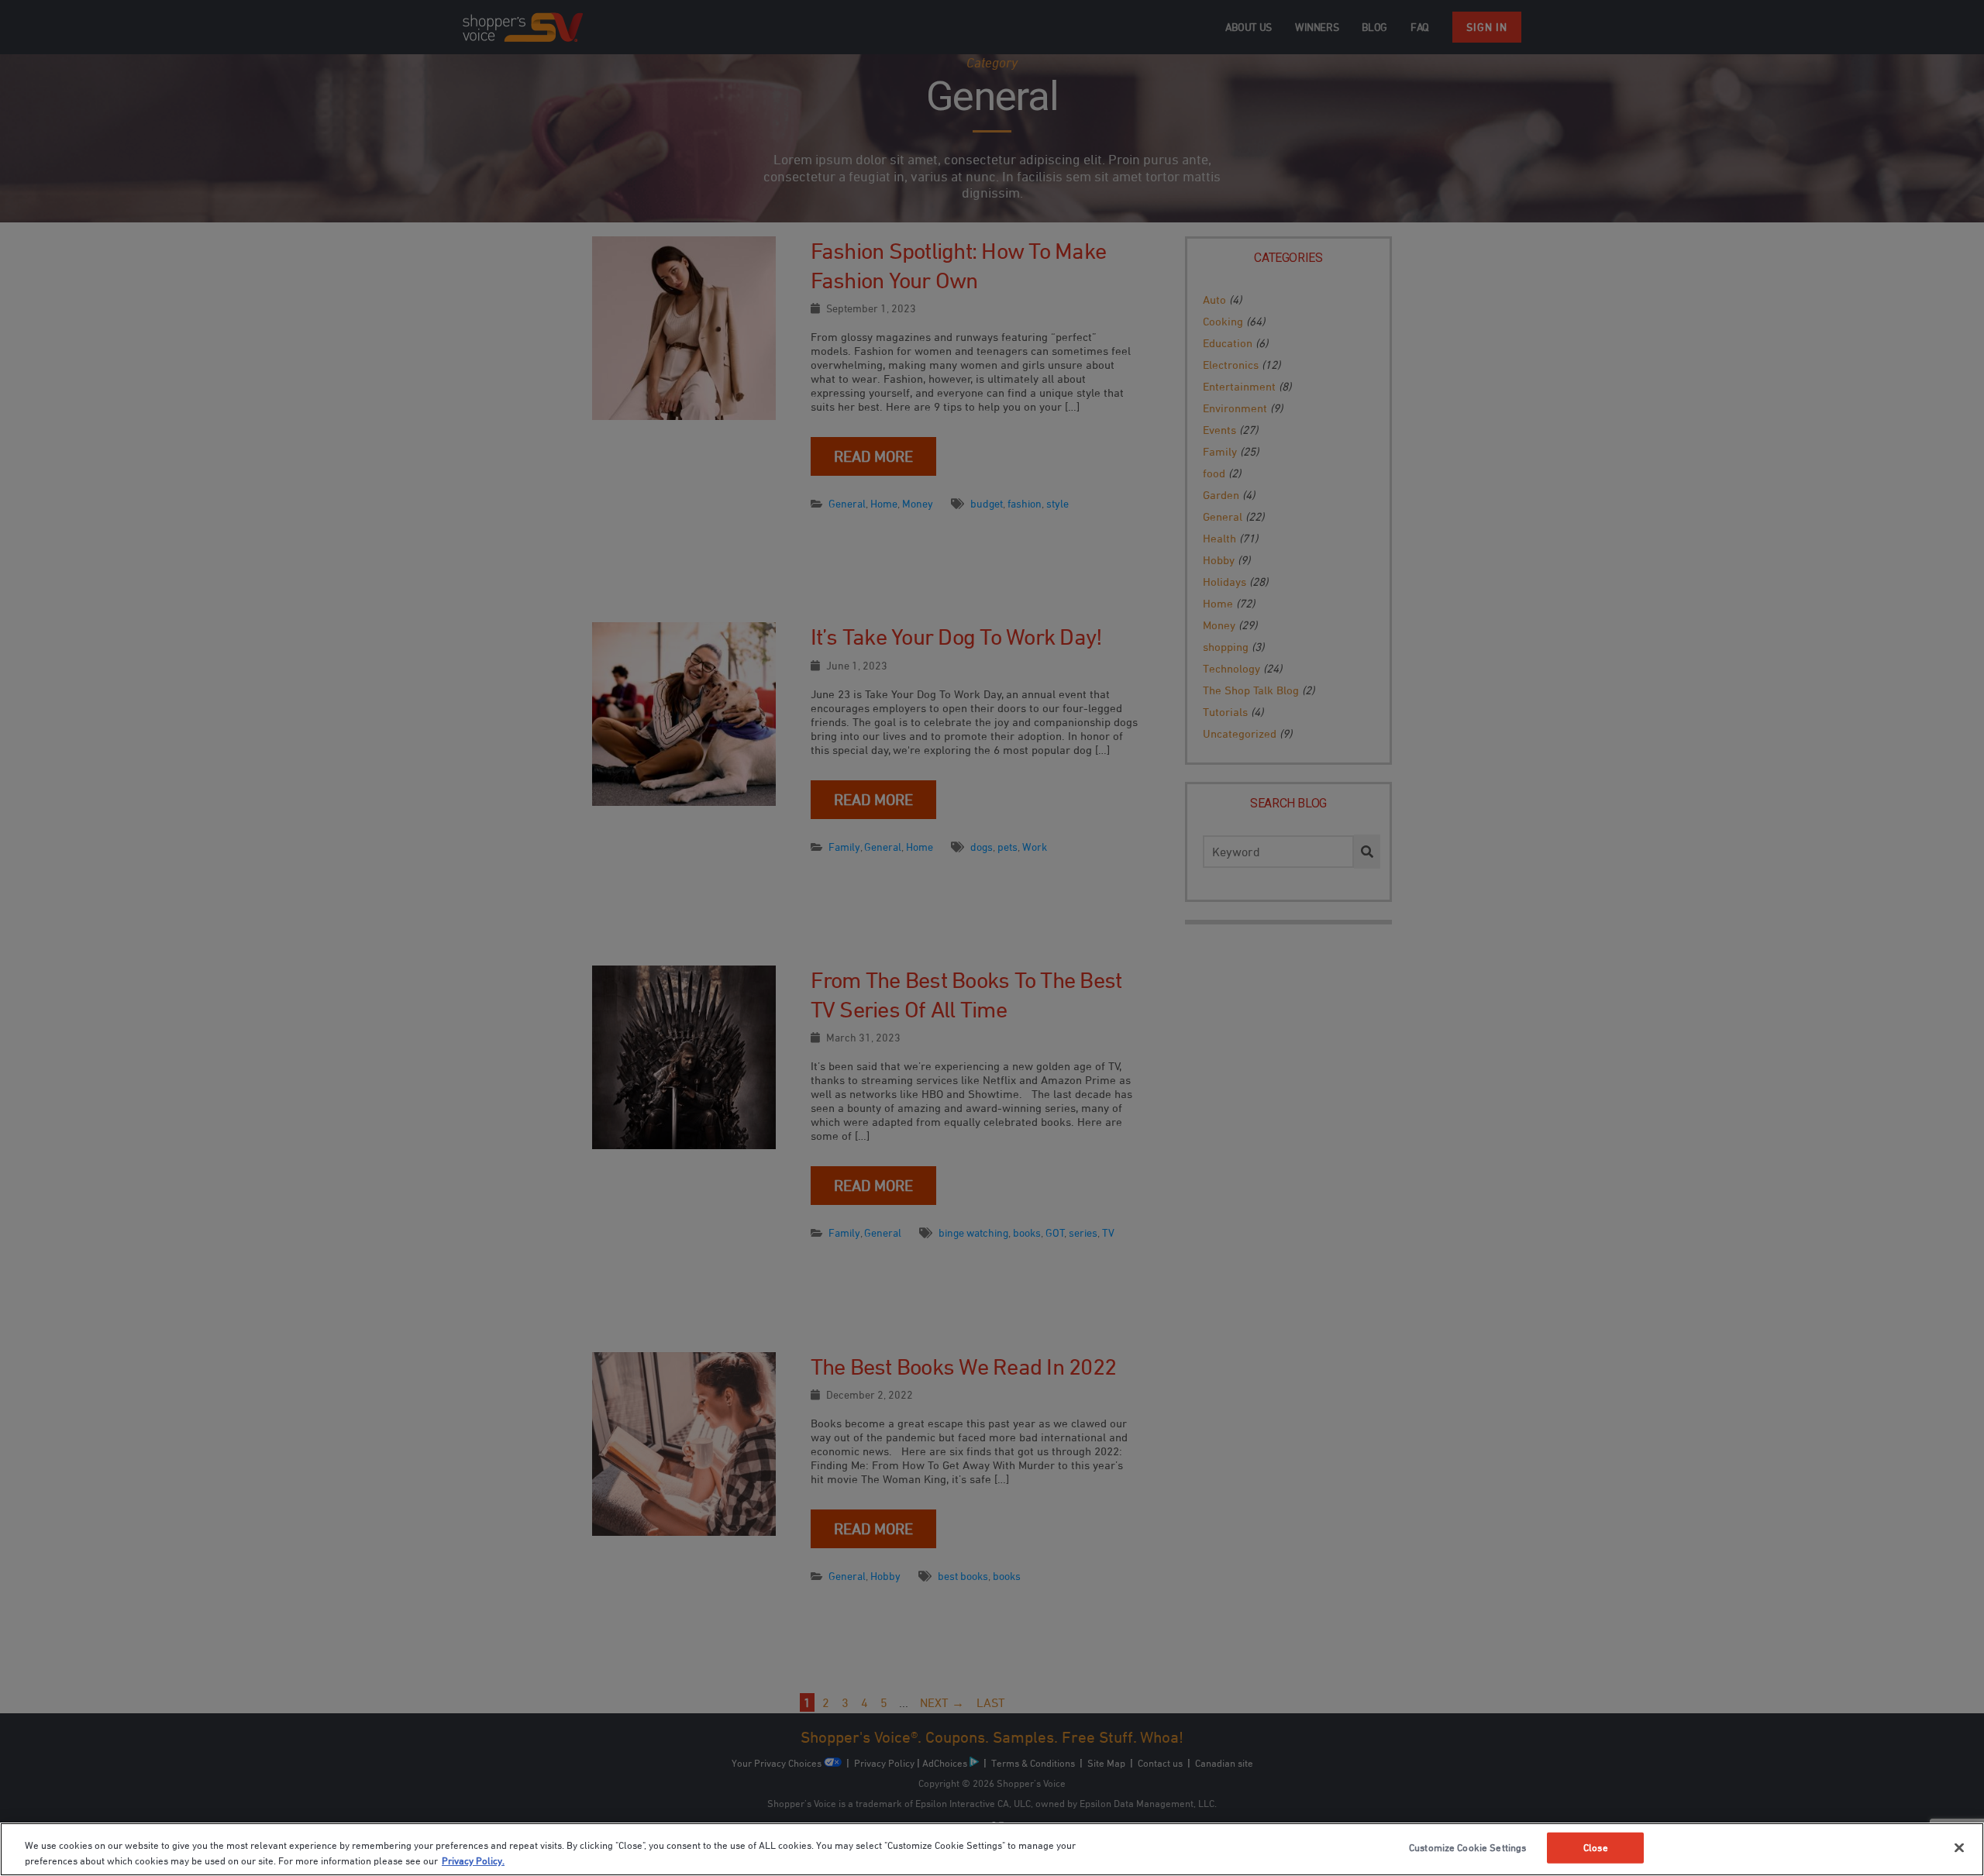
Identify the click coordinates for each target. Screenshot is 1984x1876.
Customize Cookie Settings (1467, 1847)
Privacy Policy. (473, 1860)
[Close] (1959, 1848)
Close (1596, 1847)
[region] (992, 1849)
